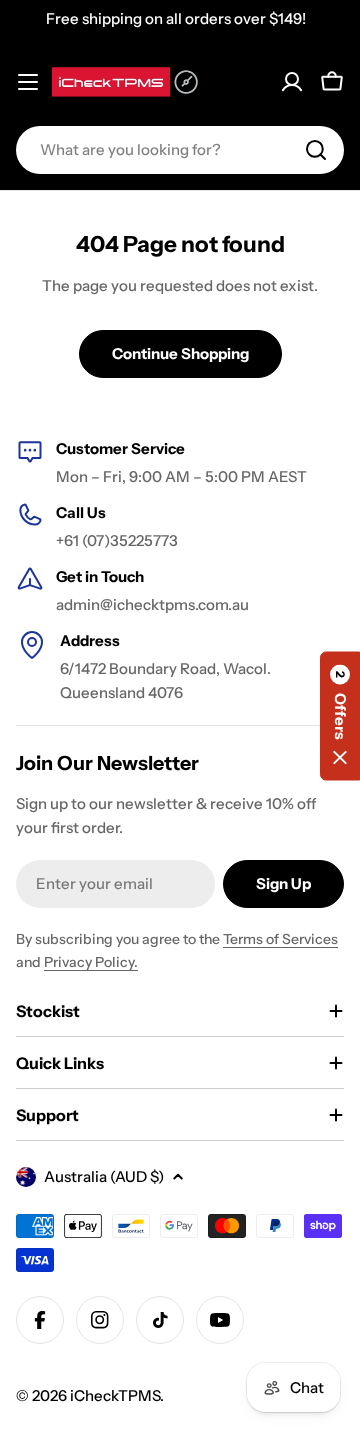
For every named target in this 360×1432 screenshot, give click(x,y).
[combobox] (180, 150)
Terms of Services (280, 939)
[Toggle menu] (28, 82)
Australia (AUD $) (104, 1176)
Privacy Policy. (91, 962)
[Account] (292, 82)
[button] (340, 716)
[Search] (316, 150)
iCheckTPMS (115, 1395)
